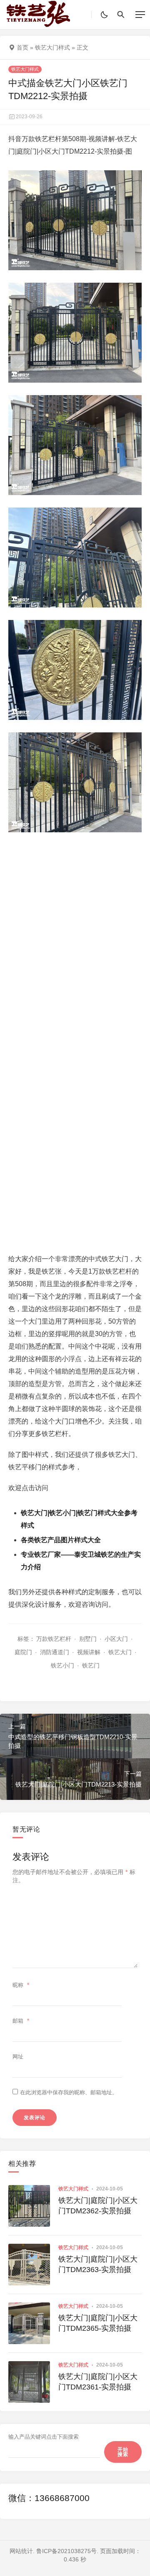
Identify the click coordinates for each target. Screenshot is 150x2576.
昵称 (21, 1985)
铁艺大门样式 (52, 47)
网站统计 (21, 2551)
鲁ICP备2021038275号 (66, 2551)
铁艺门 (91, 1665)
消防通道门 (55, 1652)
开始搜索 (123, 2452)
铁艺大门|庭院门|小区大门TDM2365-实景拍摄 (98, 2323)
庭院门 (23, 1652)
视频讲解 (89, 1652)
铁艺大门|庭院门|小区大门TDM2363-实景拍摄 (98, 2264)
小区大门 (116, 1639)
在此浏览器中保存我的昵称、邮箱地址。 (69, 2092)
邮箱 (21, 2021)
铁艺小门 (62, 1665)
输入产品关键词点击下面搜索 (44, 2437)
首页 (22, 47)
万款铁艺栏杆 (54, 1639)
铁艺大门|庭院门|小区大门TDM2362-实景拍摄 (98, 2206)
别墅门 (88, 1639)
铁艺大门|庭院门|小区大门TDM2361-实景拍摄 (98, 2382)
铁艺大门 (120, 1652)
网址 (18, 2057)
